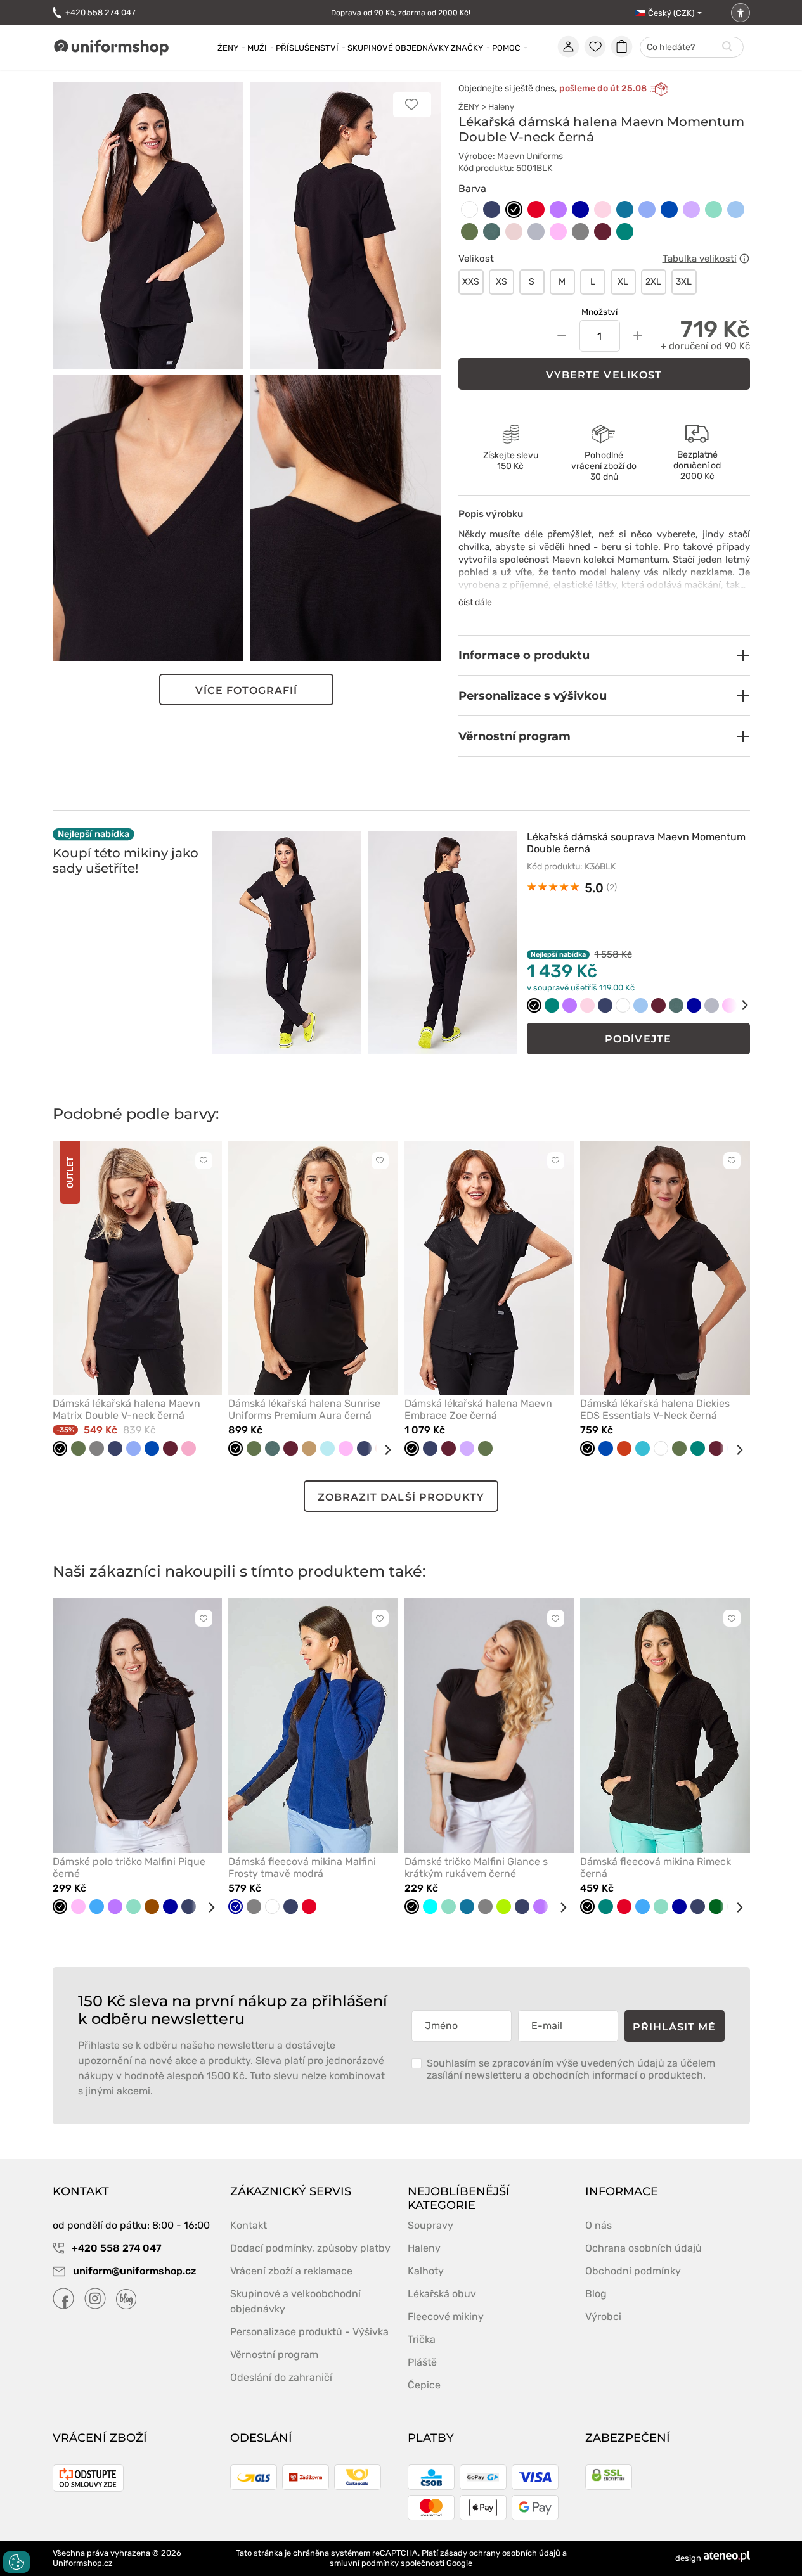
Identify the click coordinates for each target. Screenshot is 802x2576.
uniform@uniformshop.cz (133, 2271)
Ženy (228, 48)
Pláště (422, 2362)
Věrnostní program (274, 2355)
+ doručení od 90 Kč (705, 346)
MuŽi (257, 48)
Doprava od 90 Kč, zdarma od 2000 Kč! (401, 13)
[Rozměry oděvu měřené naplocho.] (744, 259)
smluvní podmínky (364, 2563)
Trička (422, 2339)
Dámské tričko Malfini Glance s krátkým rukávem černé (476, 1868)
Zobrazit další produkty (401, 1497)
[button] (604, 655)
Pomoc (506, 48)
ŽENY (469, 107)
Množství (599, 312)
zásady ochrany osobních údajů (500, 2553)
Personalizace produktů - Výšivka (309, 2332)
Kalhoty (426, 2271)
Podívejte (638, 1039)
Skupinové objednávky (398, 48)
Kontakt (249, 2225)
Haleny (501, 107)
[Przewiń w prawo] (736, 1005)
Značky (467, 48)
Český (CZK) (671, 13)
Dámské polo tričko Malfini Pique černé (129, 1868)
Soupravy (430, 2225)
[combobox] (692, 48)
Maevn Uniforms (530, 156)
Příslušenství (307, 48)
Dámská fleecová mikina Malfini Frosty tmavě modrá (302, 1868)
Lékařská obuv (442, 2294)
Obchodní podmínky (633, 2271)
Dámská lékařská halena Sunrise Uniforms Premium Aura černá (304, 1409)
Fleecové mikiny (446, 2316)
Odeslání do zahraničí (281, 2377)
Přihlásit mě (675, 2027)
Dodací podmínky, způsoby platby (310, 2248)
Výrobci (603, 2316)
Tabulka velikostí (700, 259)
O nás (598, 2225)
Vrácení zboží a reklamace (291, 2271)
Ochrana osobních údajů (644, 2248)
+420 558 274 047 (100, 12)
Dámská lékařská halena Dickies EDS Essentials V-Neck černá (655, 1409)
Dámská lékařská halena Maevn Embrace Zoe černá (478, 1409)
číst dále (475, 602)
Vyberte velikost (604, 375)
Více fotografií (247, 690)
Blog (596, 2294)
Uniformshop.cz (83, 2563)
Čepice (424, 2385)
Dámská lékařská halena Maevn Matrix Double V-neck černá (126, 1409)
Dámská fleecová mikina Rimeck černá (656, 1868)
